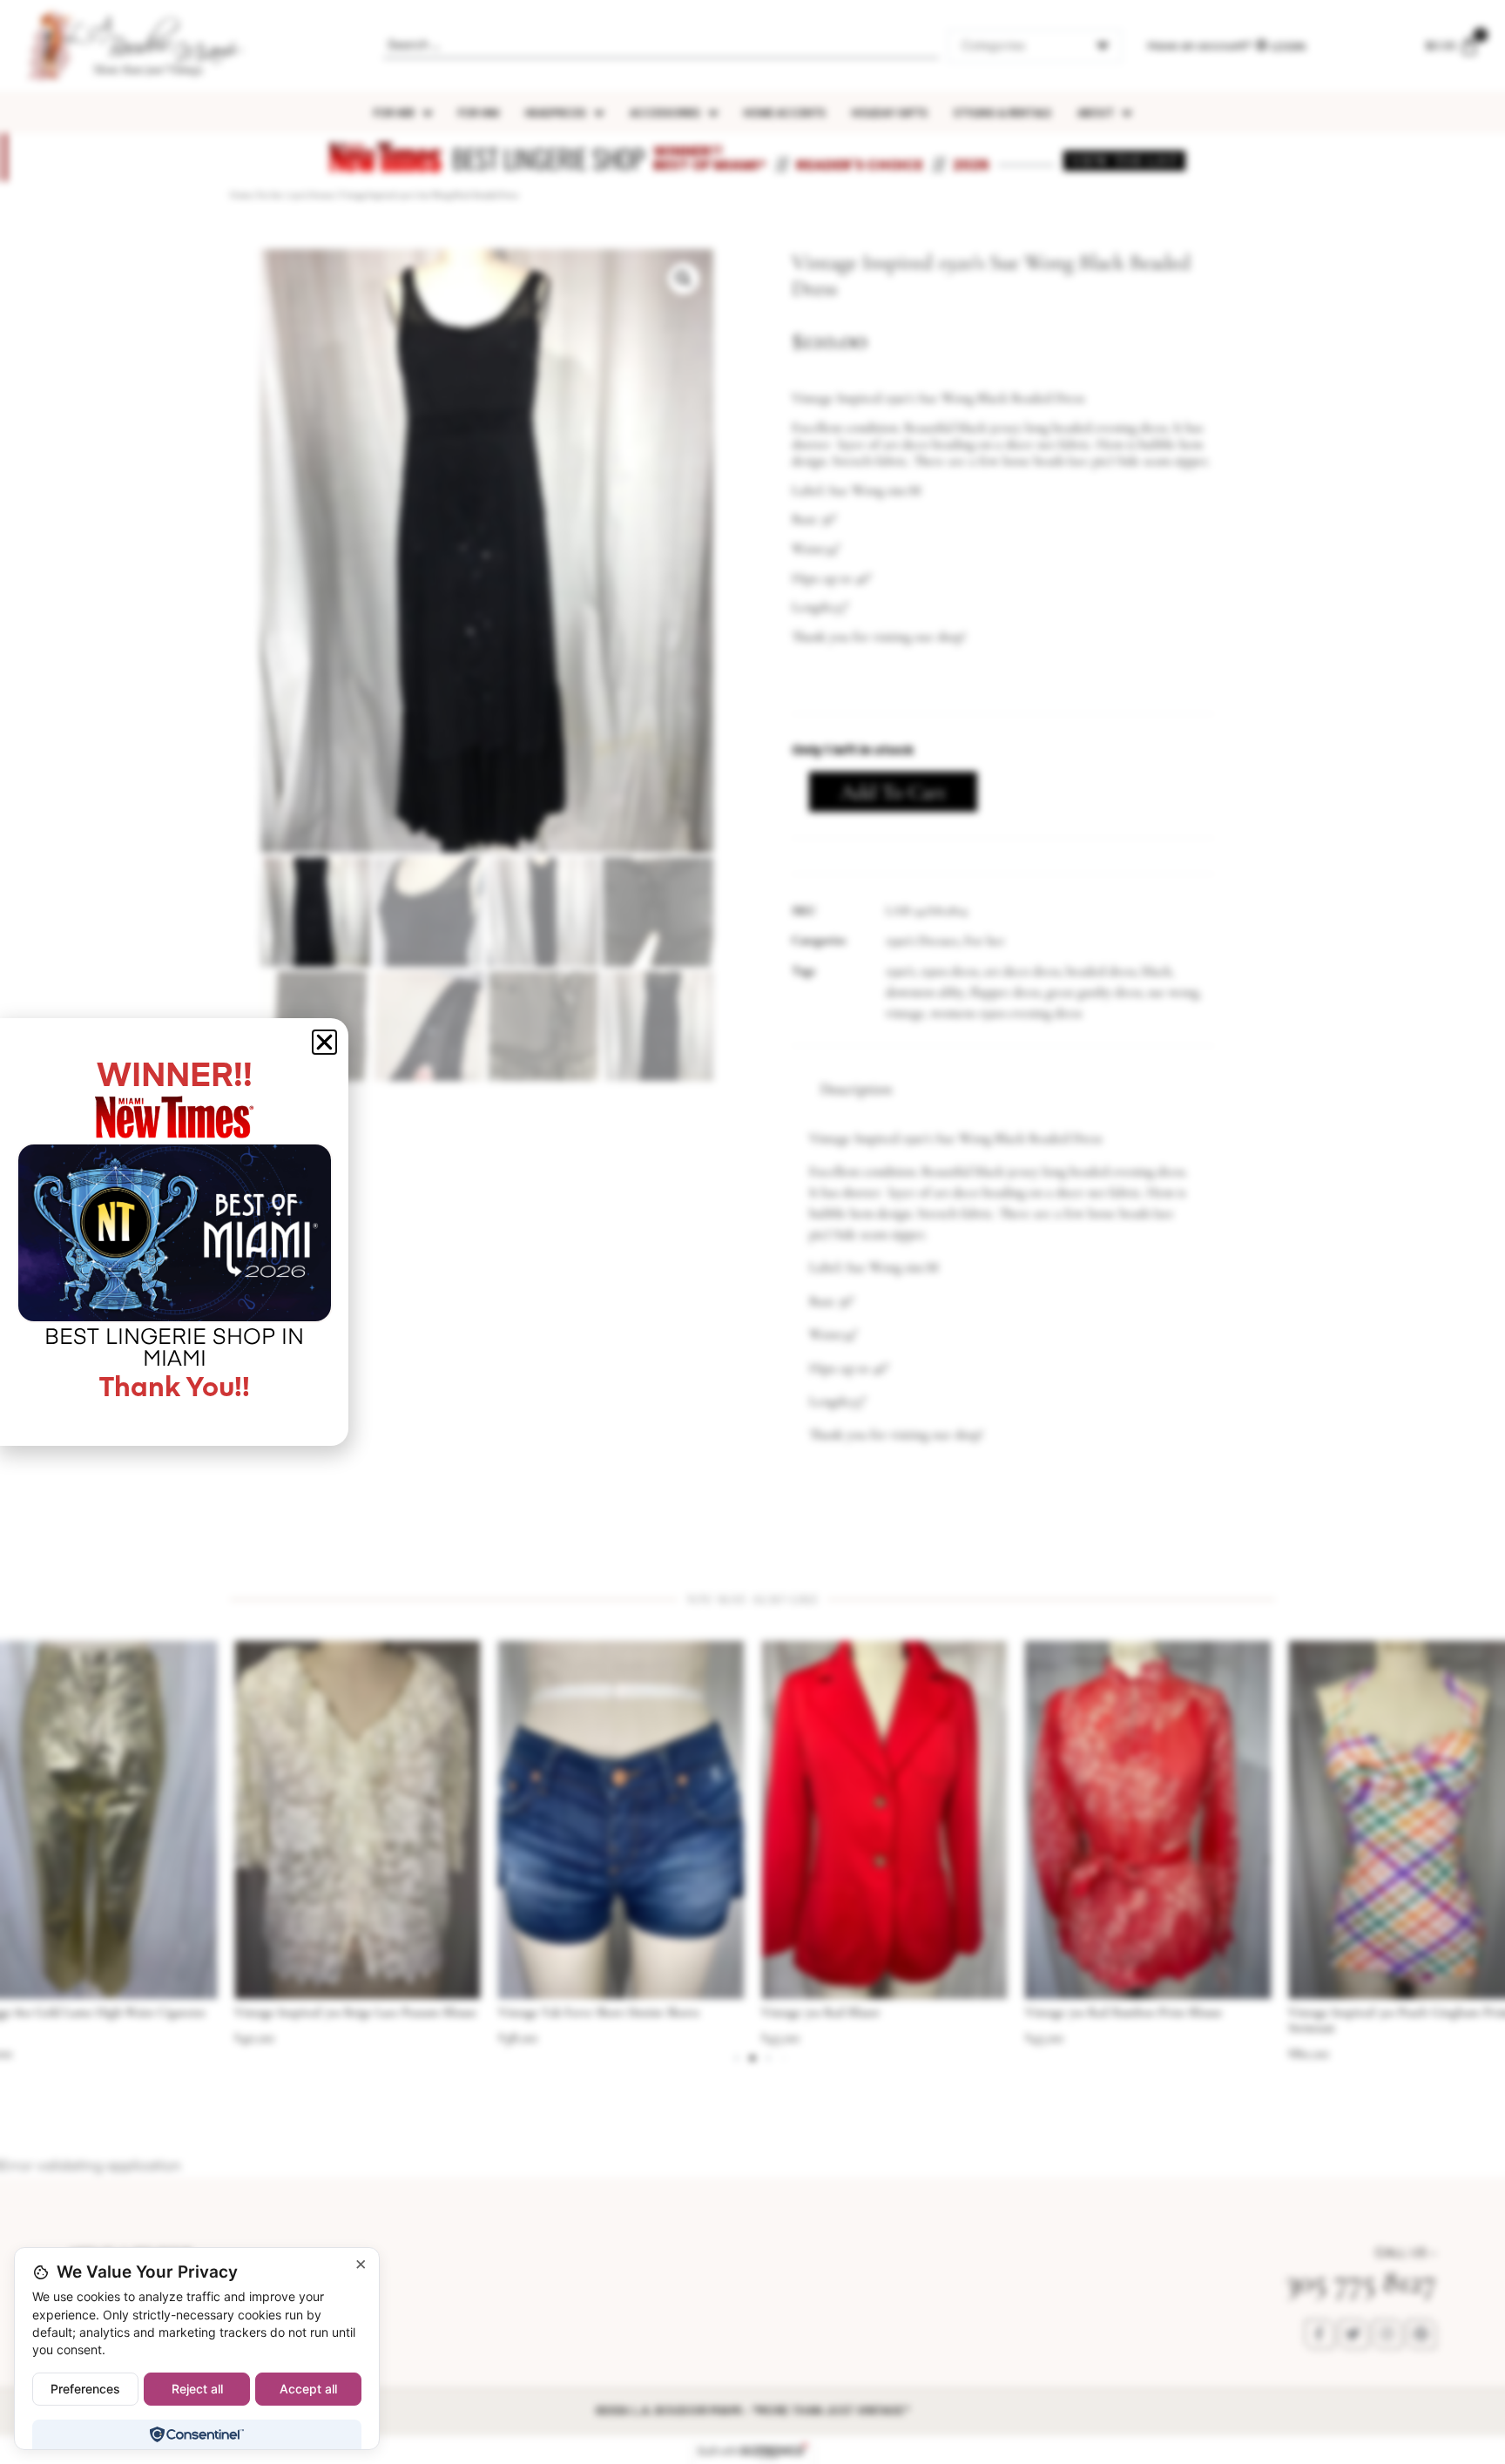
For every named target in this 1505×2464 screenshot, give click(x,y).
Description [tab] (856, 1089)
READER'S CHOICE (860, 165)
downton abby (925, 992)
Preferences (85, 2389)
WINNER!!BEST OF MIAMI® (710, 158)
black (1157, 971)
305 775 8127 (1361, 2282)
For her (270, 195)
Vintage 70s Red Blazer (558, 2012)
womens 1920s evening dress (1006, 1013)
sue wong (1173, 992)
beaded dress (1101, 971)
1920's (900, 971)
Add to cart (893, 792)
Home (241, 195)
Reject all (197, 2389)
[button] (684, 279)
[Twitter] (1353, 2334)
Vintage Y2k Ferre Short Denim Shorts (335, 2012)
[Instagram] (1387, 2334)
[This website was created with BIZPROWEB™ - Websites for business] (753, 2452)
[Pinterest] (1421, 2334)
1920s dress (949, 971)
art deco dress (1022, 971)
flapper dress (1005, 992)
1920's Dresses (311, 195)
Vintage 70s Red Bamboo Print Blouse (860, 2012)
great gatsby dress (1094, 992)
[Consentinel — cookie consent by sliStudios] (196, 2434)
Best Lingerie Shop (548, 158)
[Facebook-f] (1319, 2334)
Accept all (308, 2389)
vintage (905, 1013)
